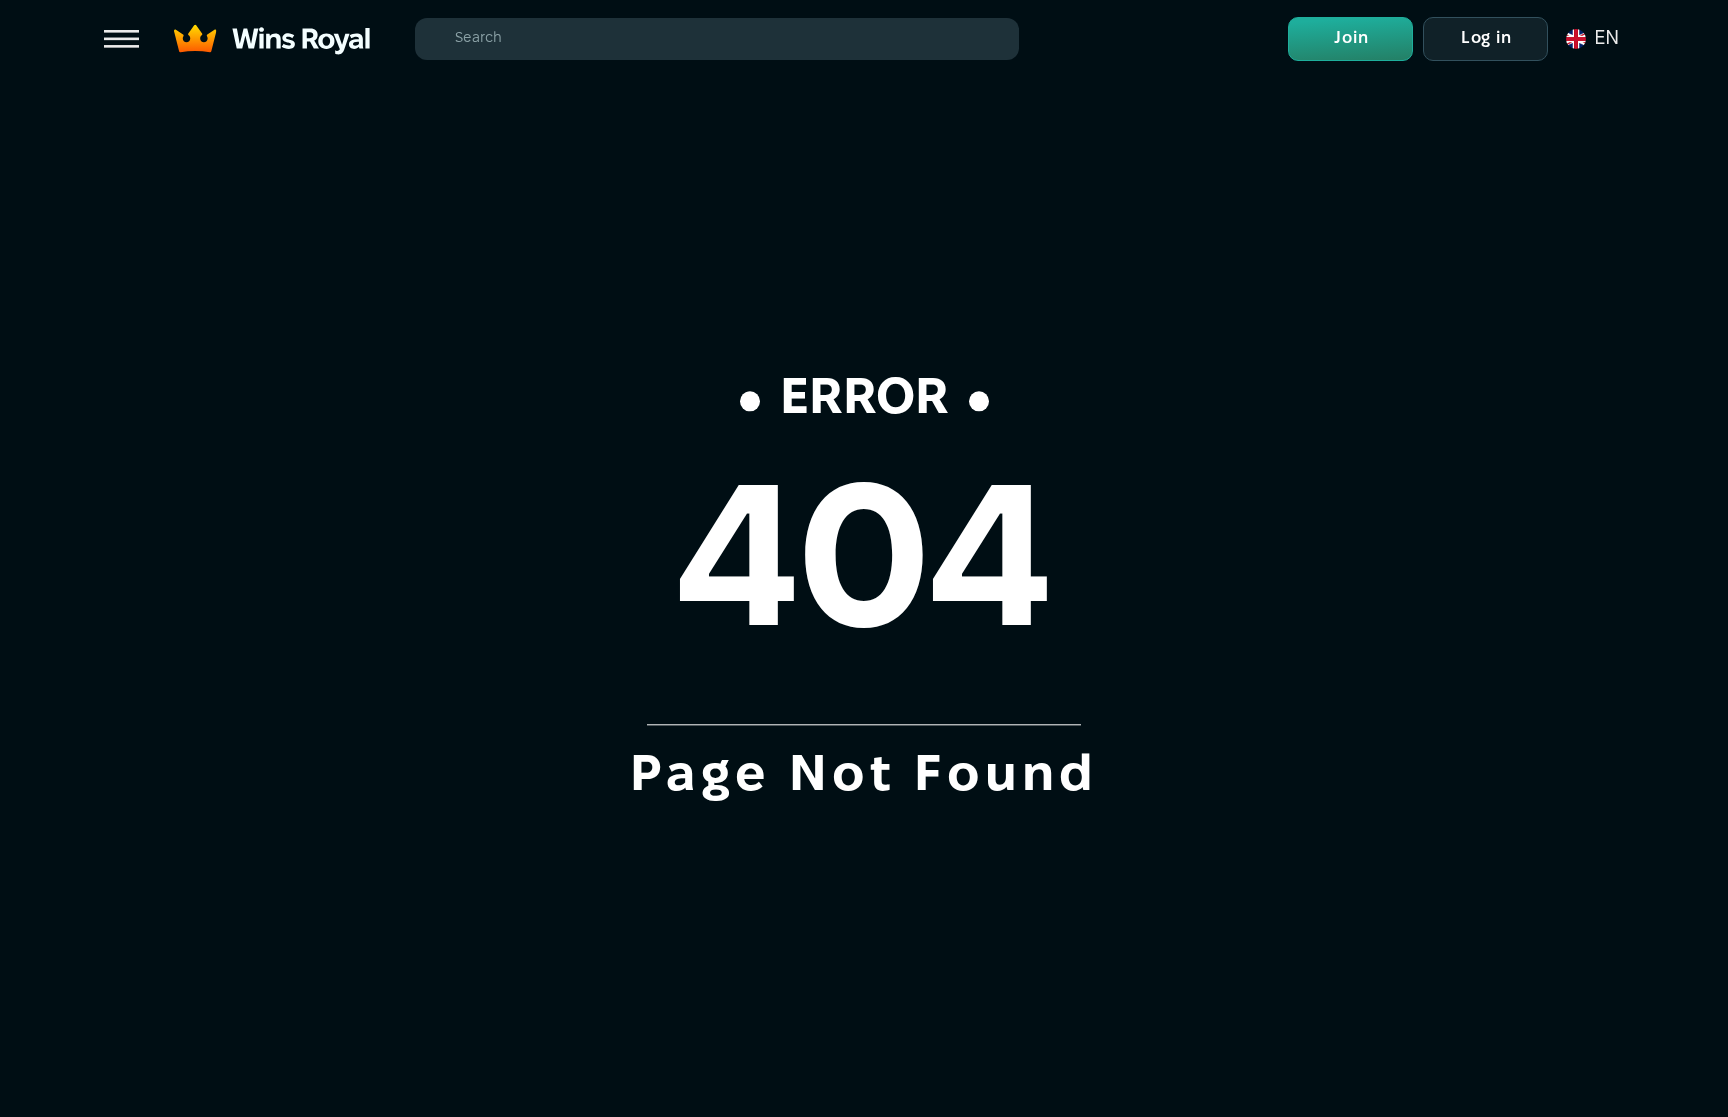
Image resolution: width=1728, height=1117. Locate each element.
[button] (1591, 39)
